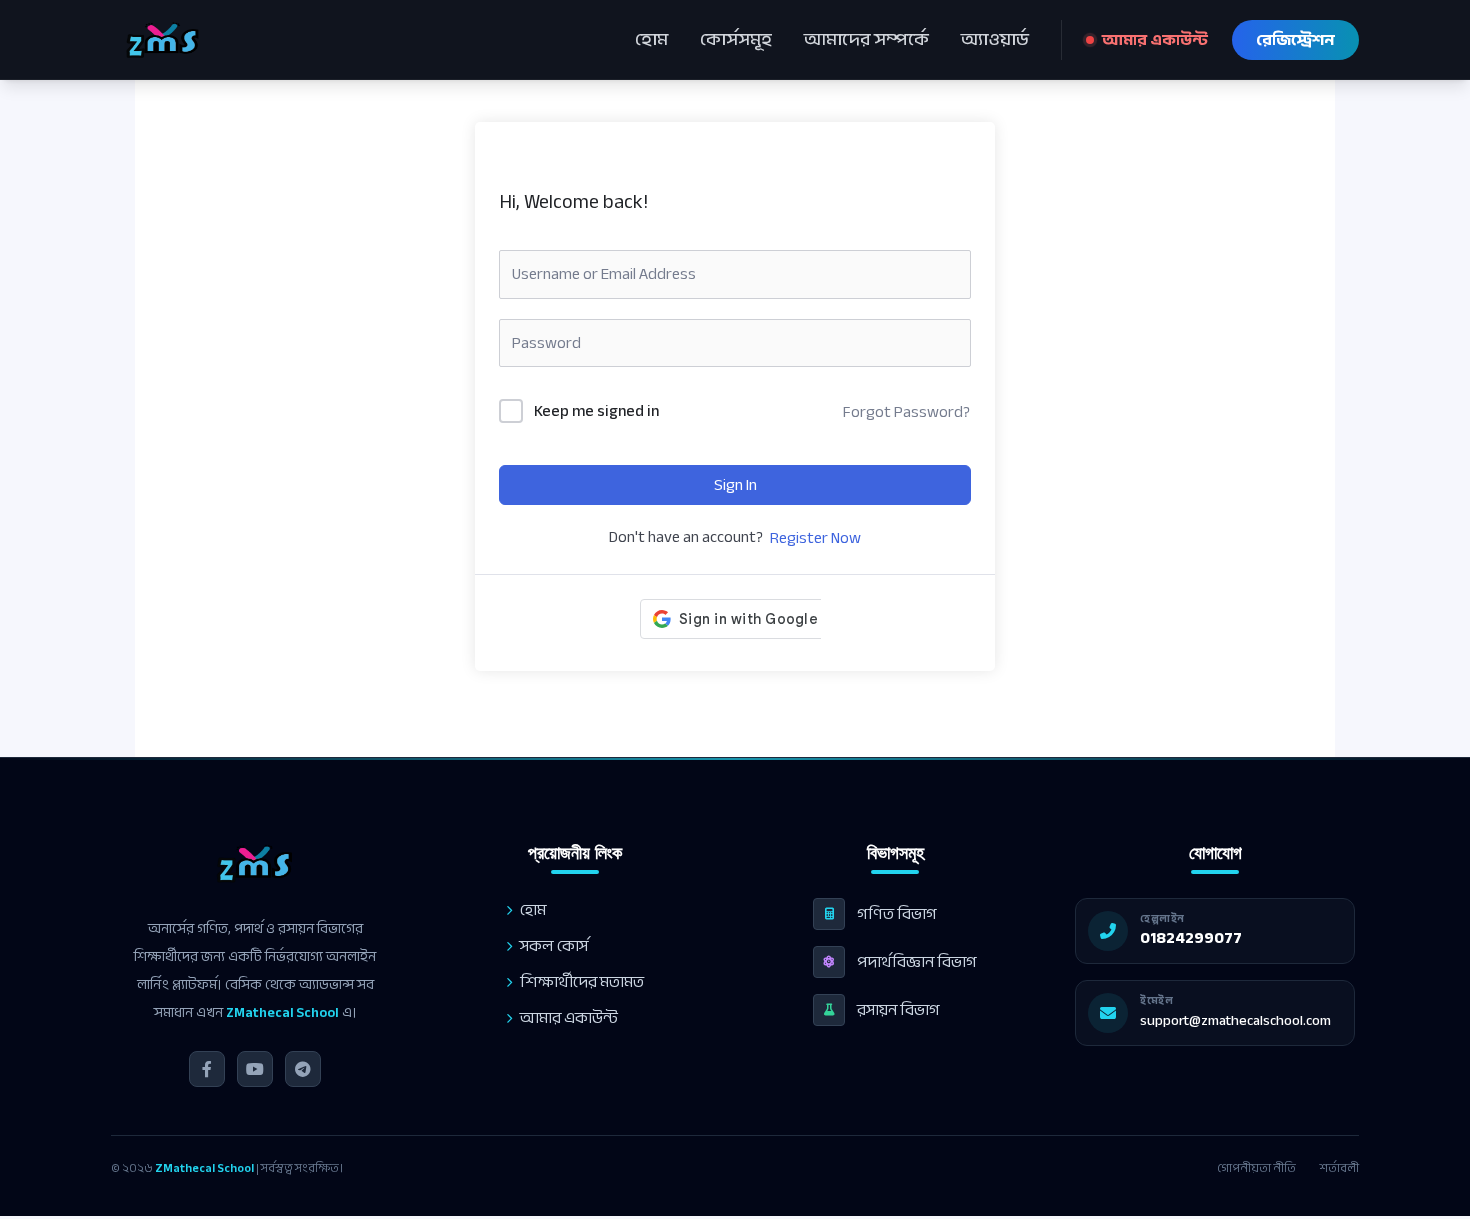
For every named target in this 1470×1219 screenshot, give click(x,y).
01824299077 (1191, 938)
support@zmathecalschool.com (1235, 1020)
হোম (651, 40)
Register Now (815, 538)
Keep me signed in (596, 412)
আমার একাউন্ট (1155, 40)
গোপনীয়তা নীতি (1256, 1168)
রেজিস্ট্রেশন (1295, 40)
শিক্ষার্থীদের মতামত (582, 982)
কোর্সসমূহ (736, 40)
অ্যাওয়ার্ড (995, 40)
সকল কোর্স (554, 946)
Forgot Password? (906, 412)
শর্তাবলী (1339, 1168)
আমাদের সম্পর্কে (866, 40)
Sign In (735, 485)
